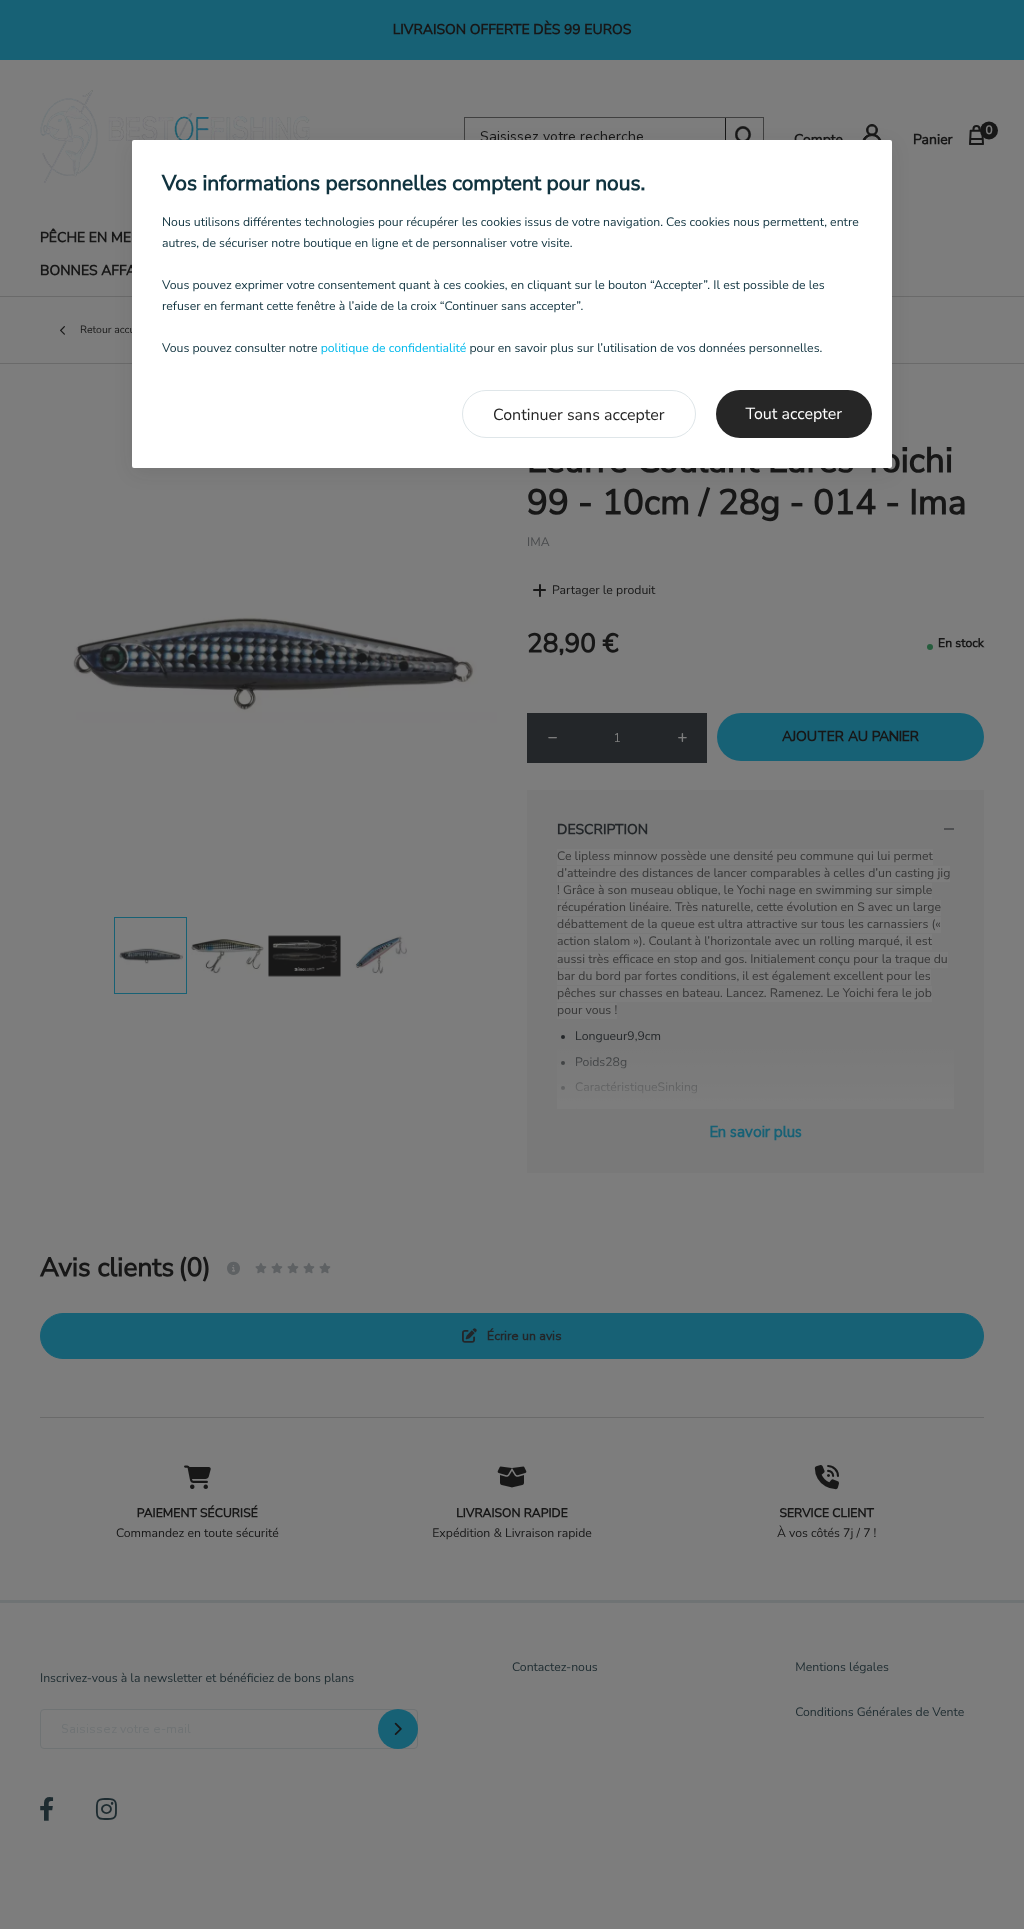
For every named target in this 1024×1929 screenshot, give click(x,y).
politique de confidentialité (394, 349)
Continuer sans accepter (579, 415)
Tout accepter (794, 414)
